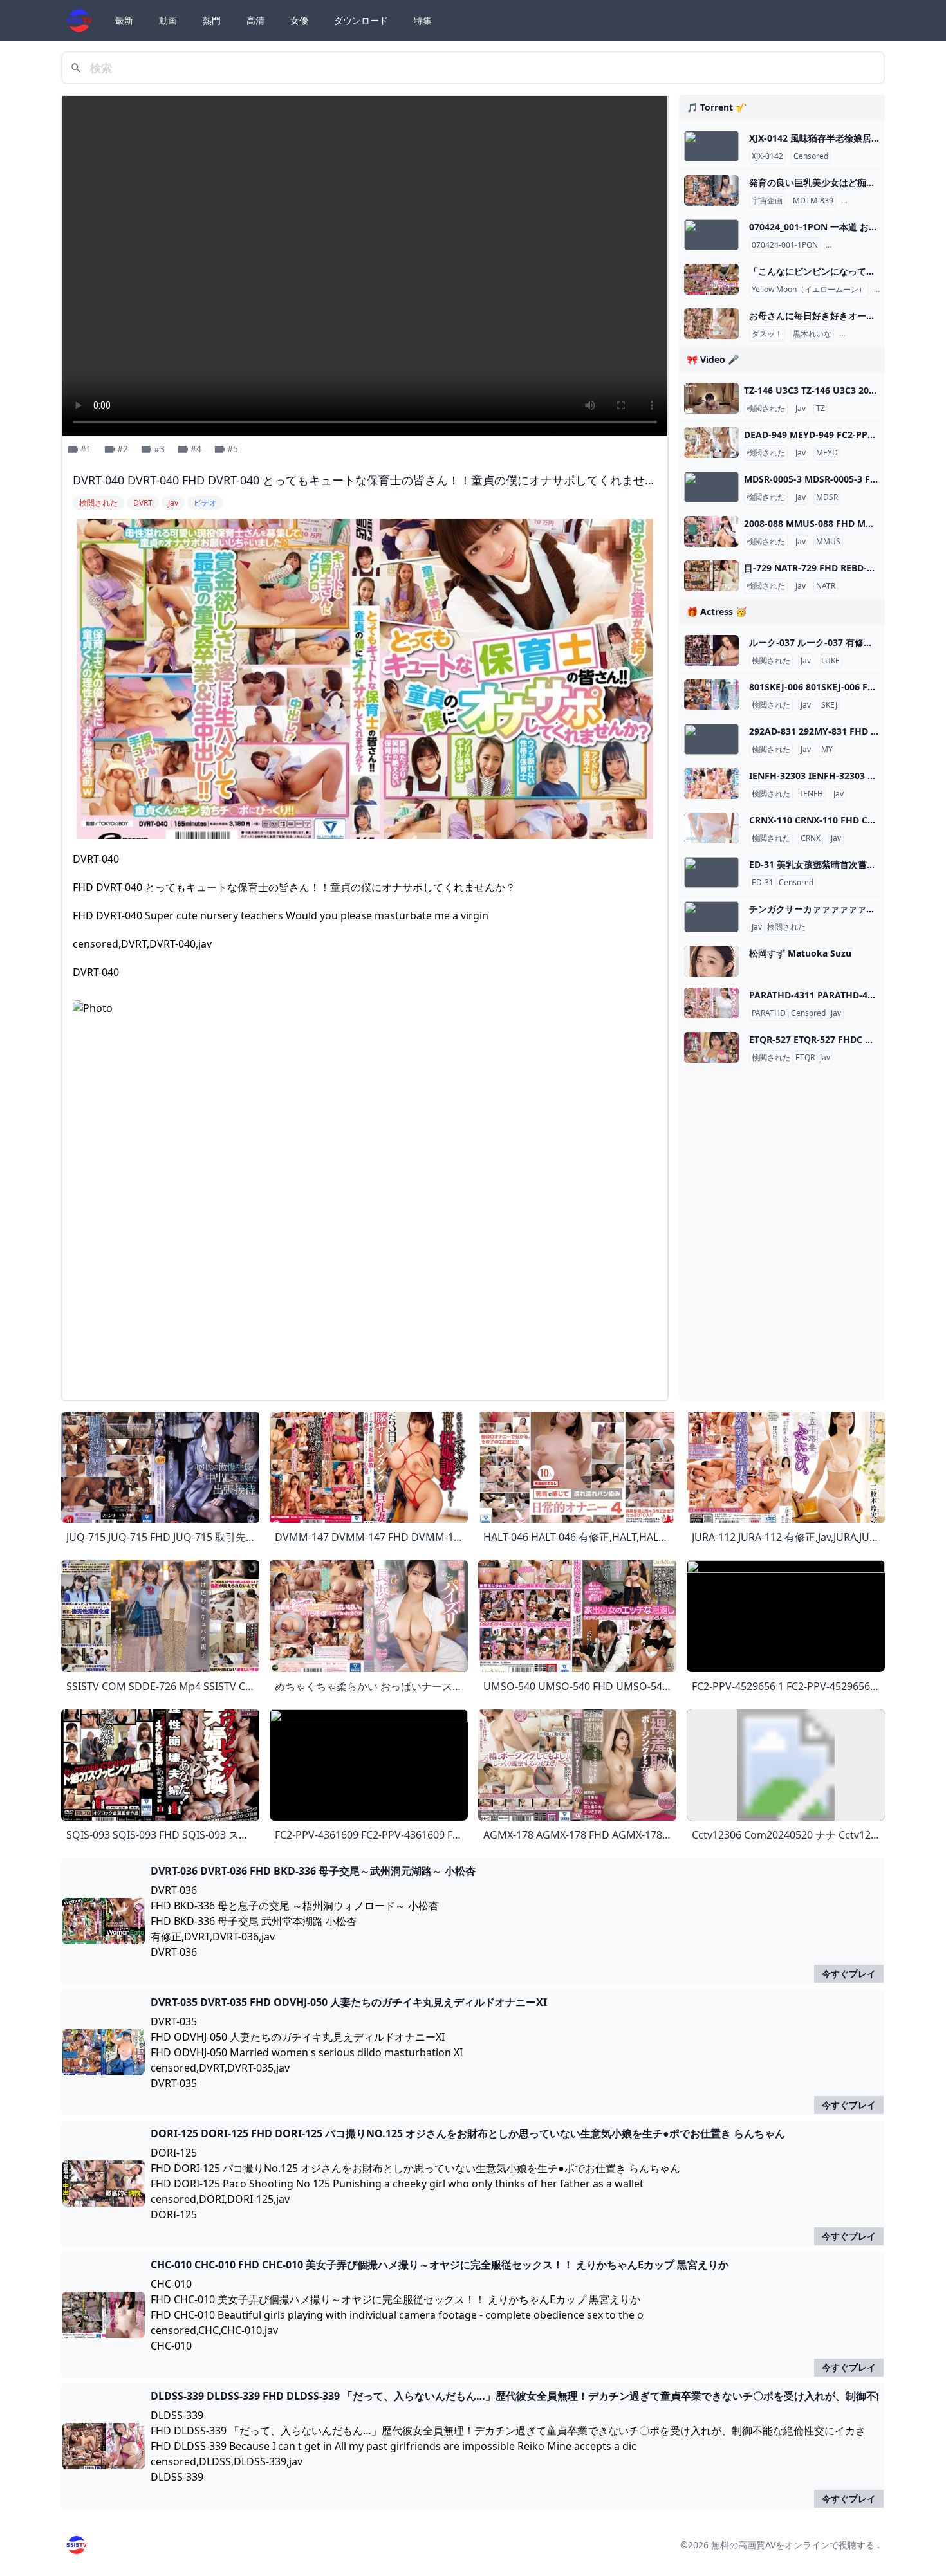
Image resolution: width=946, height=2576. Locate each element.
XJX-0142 (767, 156)
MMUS (828, 542)
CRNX (811, 838)
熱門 (212, 20)
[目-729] (711, 576)
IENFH (812, 794)
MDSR (827, 497)
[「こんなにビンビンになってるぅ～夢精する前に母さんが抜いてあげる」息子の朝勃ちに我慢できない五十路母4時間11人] (711, 279)
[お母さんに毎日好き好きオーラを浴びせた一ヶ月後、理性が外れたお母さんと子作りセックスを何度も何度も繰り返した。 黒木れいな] (711, 324)
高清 (255, 20)
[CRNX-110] (711, 828)
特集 (423, 20)
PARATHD (769, 1013)
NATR (826, 586)
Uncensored (850, 245)
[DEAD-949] (711, 443)
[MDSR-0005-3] (711, 487)
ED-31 (763, 883)
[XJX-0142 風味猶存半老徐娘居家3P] (711, 146)
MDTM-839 (813, 201)
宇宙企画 (767, 201)
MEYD (827, 453)
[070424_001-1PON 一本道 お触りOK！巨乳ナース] (711, 235)
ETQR (805, 1058)
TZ (821, 409)
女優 (299, 20)
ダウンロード (361, 20)
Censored (811, 156)
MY (827, 750)
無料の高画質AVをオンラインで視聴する (793, 2545)
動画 (168, 20)
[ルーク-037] (711, 650)
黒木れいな (812, 334)
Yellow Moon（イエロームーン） (809, 290)
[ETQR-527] (711, 1047)
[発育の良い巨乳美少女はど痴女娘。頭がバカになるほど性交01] (711, 190)
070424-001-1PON (785, 245)
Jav (801, 409)
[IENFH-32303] (711, 784)
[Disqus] (365, 1229)
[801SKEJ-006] (711, 695)
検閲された (766, 409)
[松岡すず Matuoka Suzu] (711, 961)
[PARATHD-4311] (711, 1003)
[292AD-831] (711, 739)
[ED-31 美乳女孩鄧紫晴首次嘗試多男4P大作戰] (711, 872)
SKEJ (829, 705)
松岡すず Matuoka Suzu (800, 953)
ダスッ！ (767, 334)
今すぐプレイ (849, 1973)
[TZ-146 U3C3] (711, 398)
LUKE (830, 661)
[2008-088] (711, 531)
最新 (124, 20)
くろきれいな (865, 334)
